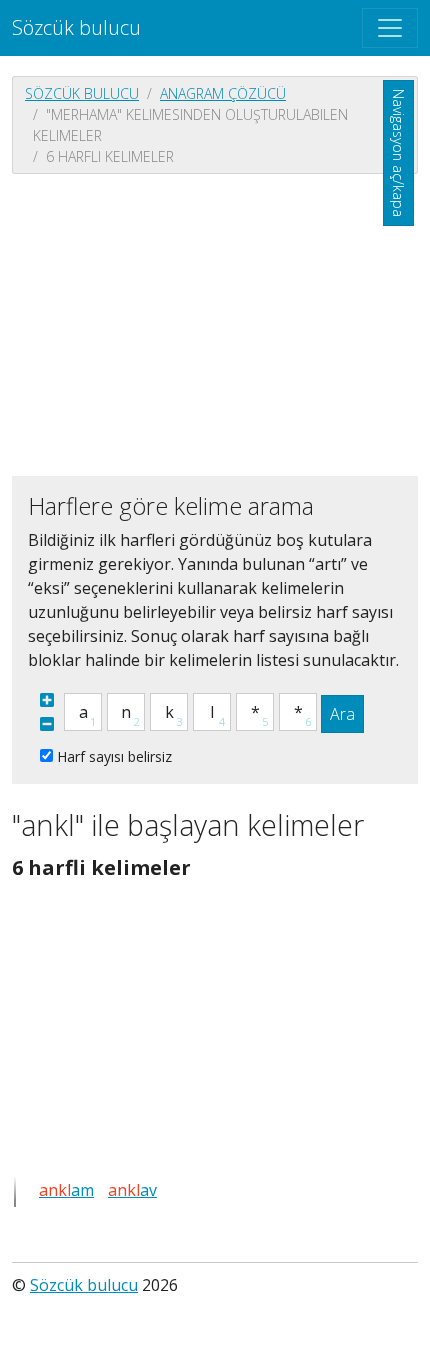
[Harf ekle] (47, 700)
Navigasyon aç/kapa (398, 153)
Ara (342, 714)
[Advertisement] (215, 323)
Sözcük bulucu (76, 27)
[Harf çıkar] (47, 724)
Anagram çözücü (223, 93)
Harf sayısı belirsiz (114, 756)
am (66, 1190)
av (132, 1190)
